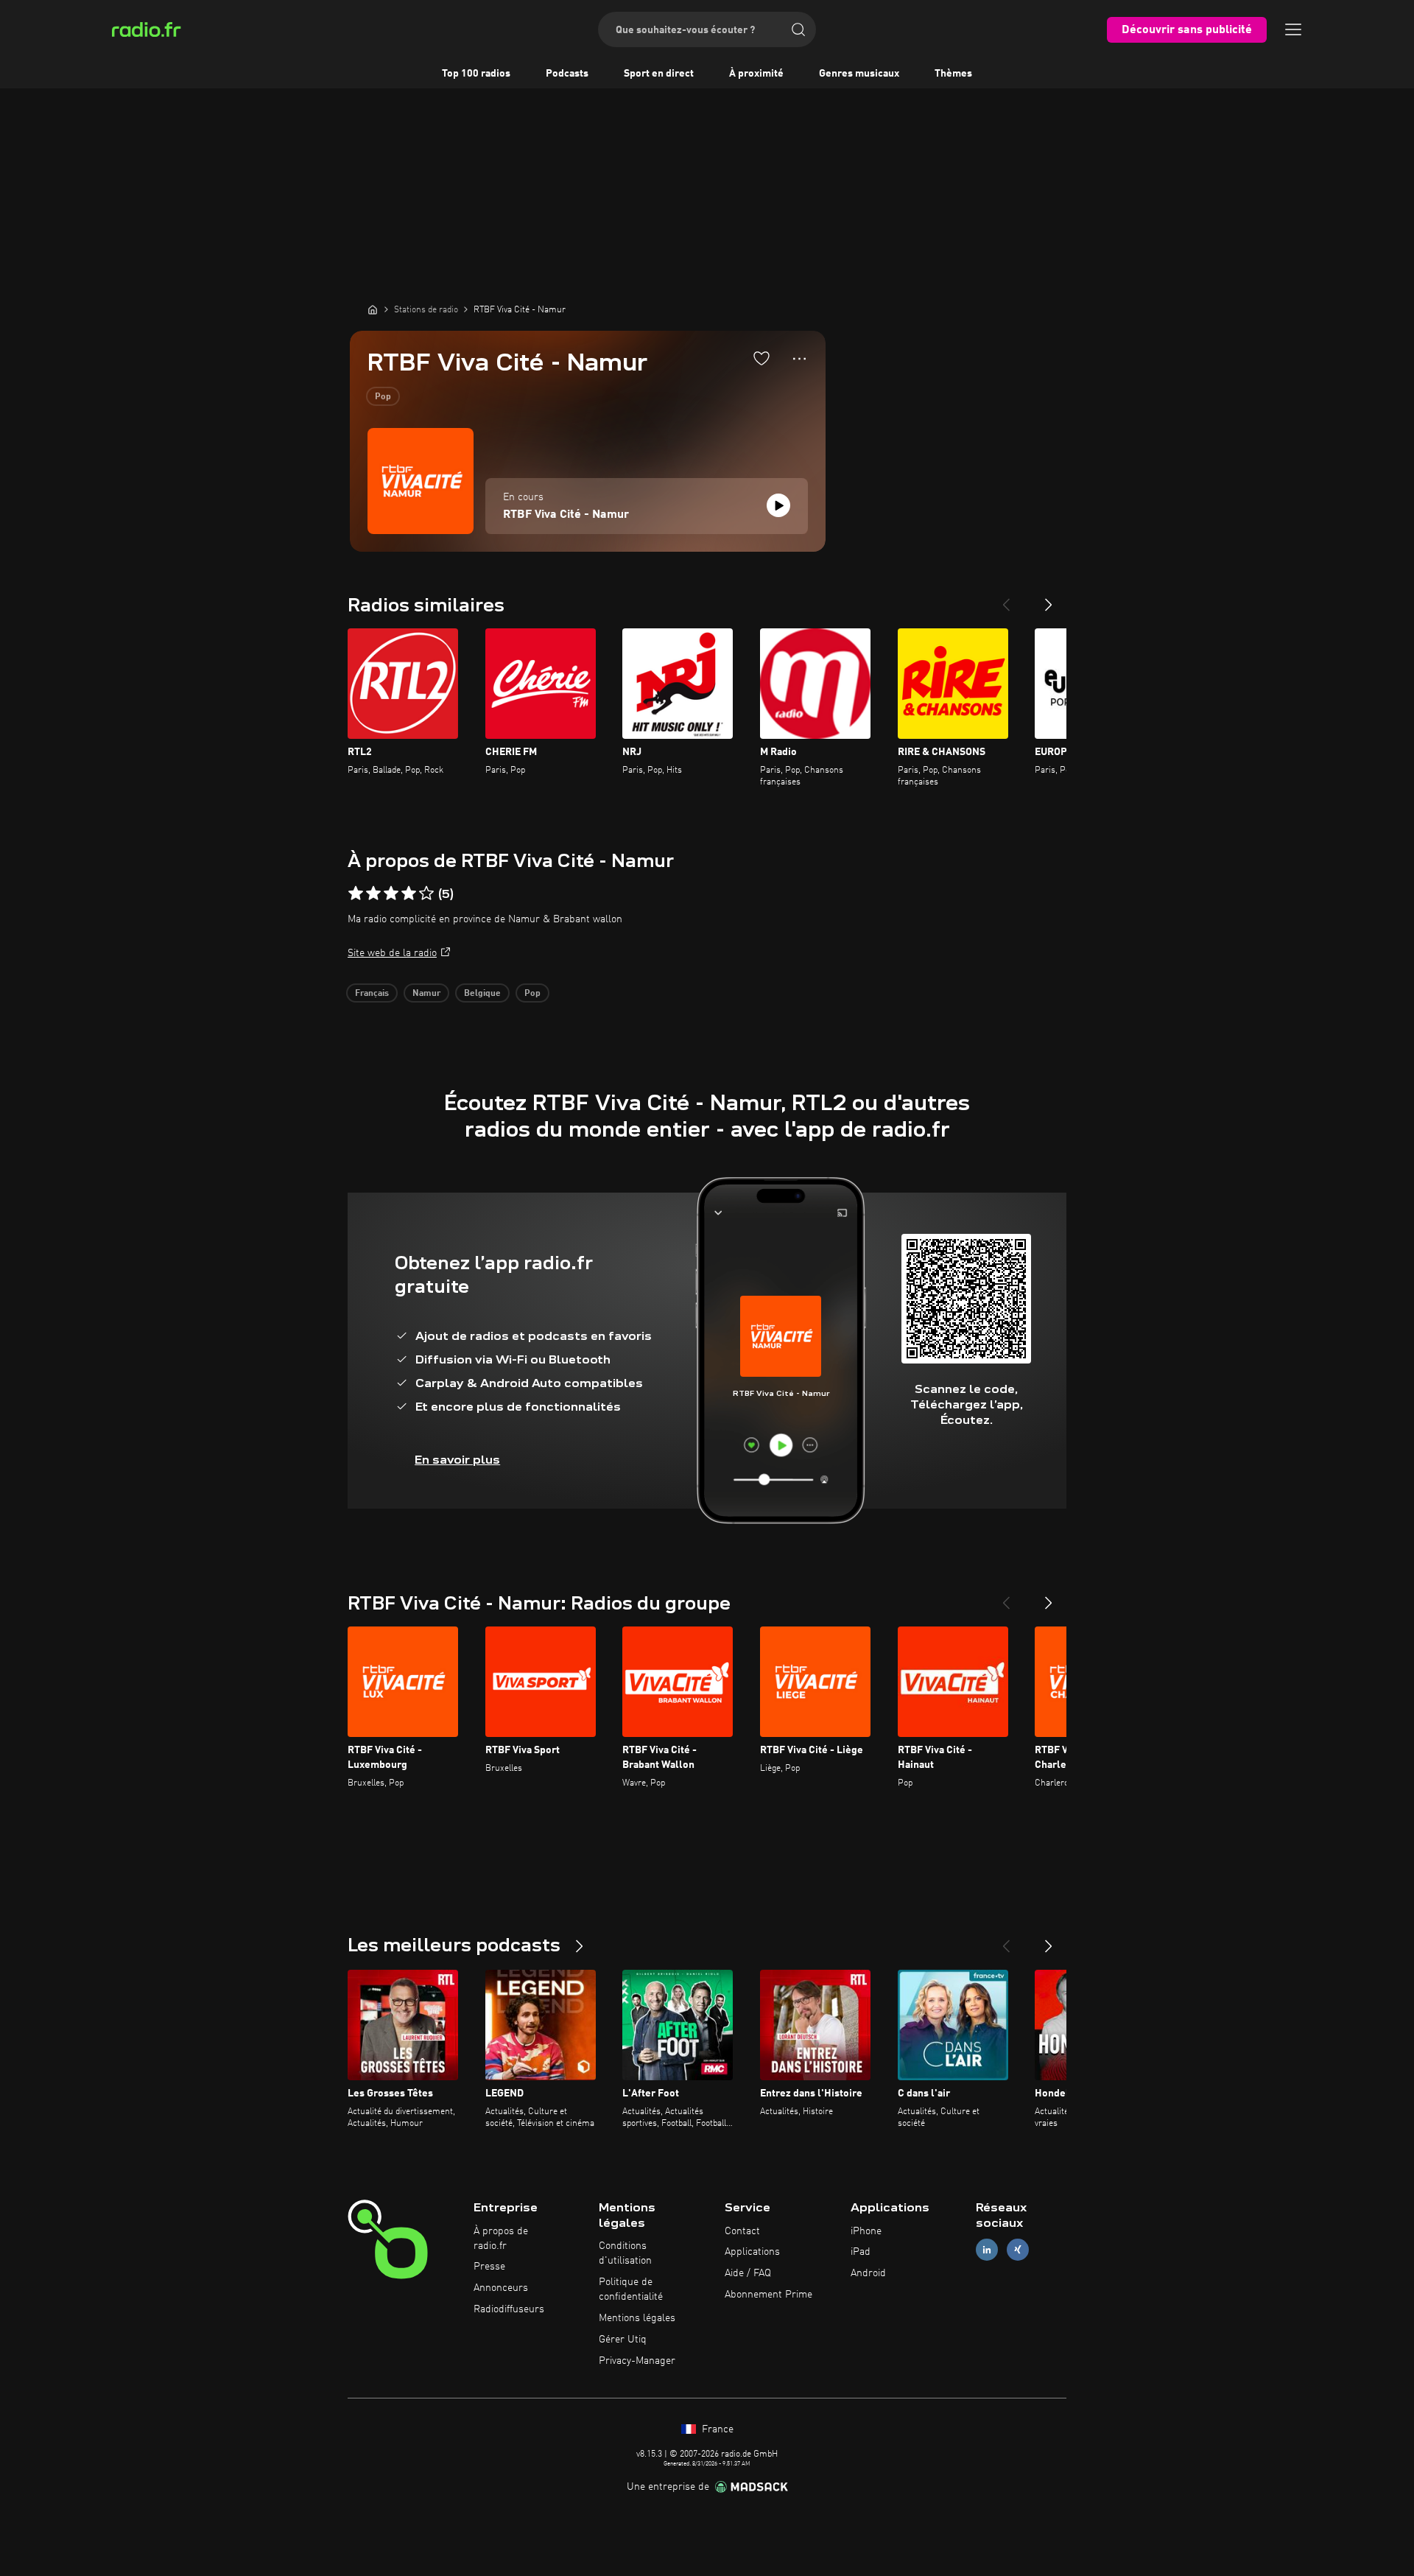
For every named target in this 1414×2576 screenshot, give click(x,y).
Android (868, 2273)
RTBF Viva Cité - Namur (566, 515)
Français (372, 994)
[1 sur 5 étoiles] (356, 894)
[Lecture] (778, 505)
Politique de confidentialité (631, 2289)
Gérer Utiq (623, 2340)
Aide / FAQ (748, 2273)
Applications (752, 2252)
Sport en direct (659, 74)
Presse (489, 2267)
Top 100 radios (476, 74)
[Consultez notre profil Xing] (1018, 2250)
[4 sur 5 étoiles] (409, 894)
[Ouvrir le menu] (1293, 29)
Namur (426, 994)
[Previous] (1006, 599)
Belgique (482, 994)
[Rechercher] (798, 29)
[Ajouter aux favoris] (761, 358)
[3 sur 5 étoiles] (391, 894)
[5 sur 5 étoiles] (426, 894)
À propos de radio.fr (501, 2239)
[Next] (1049, 599)
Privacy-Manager (637, 2361)
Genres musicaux (859, 74)
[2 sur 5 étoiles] (373, 894)
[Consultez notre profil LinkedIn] (987, 2250)
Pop (383, 397)
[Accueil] (373, 309)
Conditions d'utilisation (625, 2253)
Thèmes (953, 74)
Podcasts (567, 74)
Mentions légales (637, 2318)
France (716, 2429)
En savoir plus (457, 1460)
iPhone (866, 2231)
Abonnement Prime (768, 2295)
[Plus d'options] (799, 359)
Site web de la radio (392, 953)
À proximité (756, 74)
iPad (861, 2252)
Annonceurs (501, 2288)
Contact (742, 2231)
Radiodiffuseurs (509, 2309)
